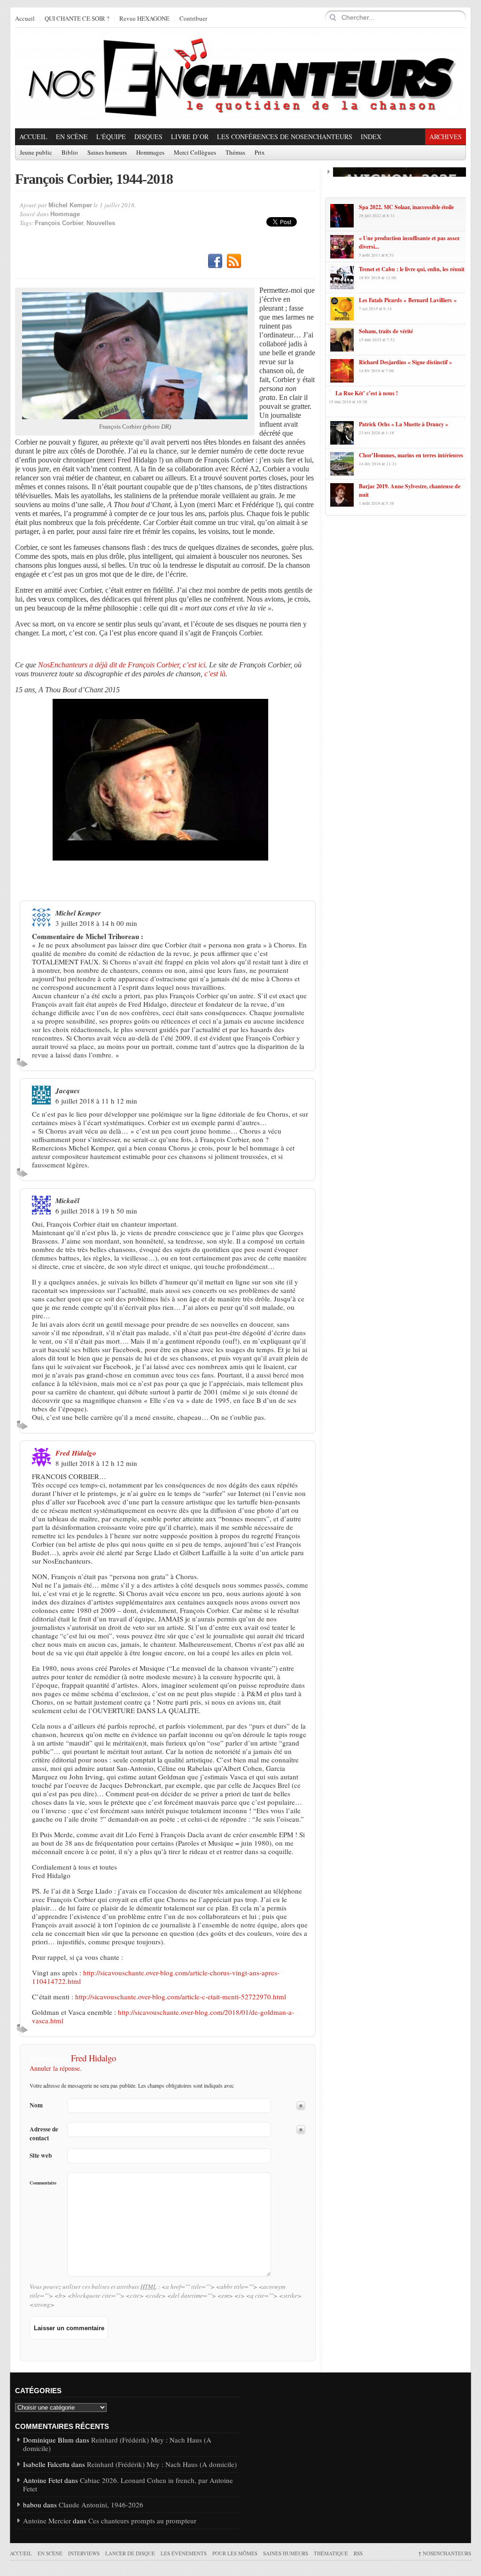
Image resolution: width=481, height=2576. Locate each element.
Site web (41, 2156)
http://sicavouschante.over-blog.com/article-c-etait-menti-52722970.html (181, 1997)
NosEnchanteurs (445, 2553)
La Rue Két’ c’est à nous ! (367, 393)
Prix (260, 153)
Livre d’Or (190, 137)
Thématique (331, 2553)
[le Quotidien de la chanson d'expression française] (240, 78)
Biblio (70, 153)
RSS (234, 261)
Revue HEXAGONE (144, 19)
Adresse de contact (44, 2134)
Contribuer (193, 19)
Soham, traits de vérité (386, 331)
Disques (148, 137)
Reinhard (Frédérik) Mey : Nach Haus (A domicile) (117, 2444)
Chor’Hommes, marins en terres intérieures (411, 455)
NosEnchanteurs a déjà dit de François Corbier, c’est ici (122, 665)
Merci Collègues (195, 153)
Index (371, 137)
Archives (446, 137)
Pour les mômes (235, 2553)
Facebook (215, 261)
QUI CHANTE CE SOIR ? (77, 19)
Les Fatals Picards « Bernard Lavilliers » (408, 300)
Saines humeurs (107, 153)
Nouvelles (101, 223)
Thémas (235, 153)
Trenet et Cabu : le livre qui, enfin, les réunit (412, 269)
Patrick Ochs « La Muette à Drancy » (403, 424)
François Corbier (59, 223)
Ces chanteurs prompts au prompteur (142, 2521)
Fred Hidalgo (76, 1453)
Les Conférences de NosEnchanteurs (285, 137)
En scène (72, 137)
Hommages (150, 153)
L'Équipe (111, 137)
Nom (36, 2105)
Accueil (25, 19)
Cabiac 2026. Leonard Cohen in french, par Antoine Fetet (128, 2484)
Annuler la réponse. (56, 2068)
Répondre (24, 1063)
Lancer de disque (130, 2553)
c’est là (215, 674)
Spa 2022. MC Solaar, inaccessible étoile (406, 207)
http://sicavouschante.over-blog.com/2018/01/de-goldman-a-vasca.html (163, 2016)
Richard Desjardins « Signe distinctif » (405, 362)
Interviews (84, 2553)
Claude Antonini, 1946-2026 (101, 2505)
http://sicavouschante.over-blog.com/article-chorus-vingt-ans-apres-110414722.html (156, 1977)
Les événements (184, 2553)
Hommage (65, 214)
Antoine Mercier (47, 2521)
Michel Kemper (70, 205)
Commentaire (43, 2183)
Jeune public (36, 153)
